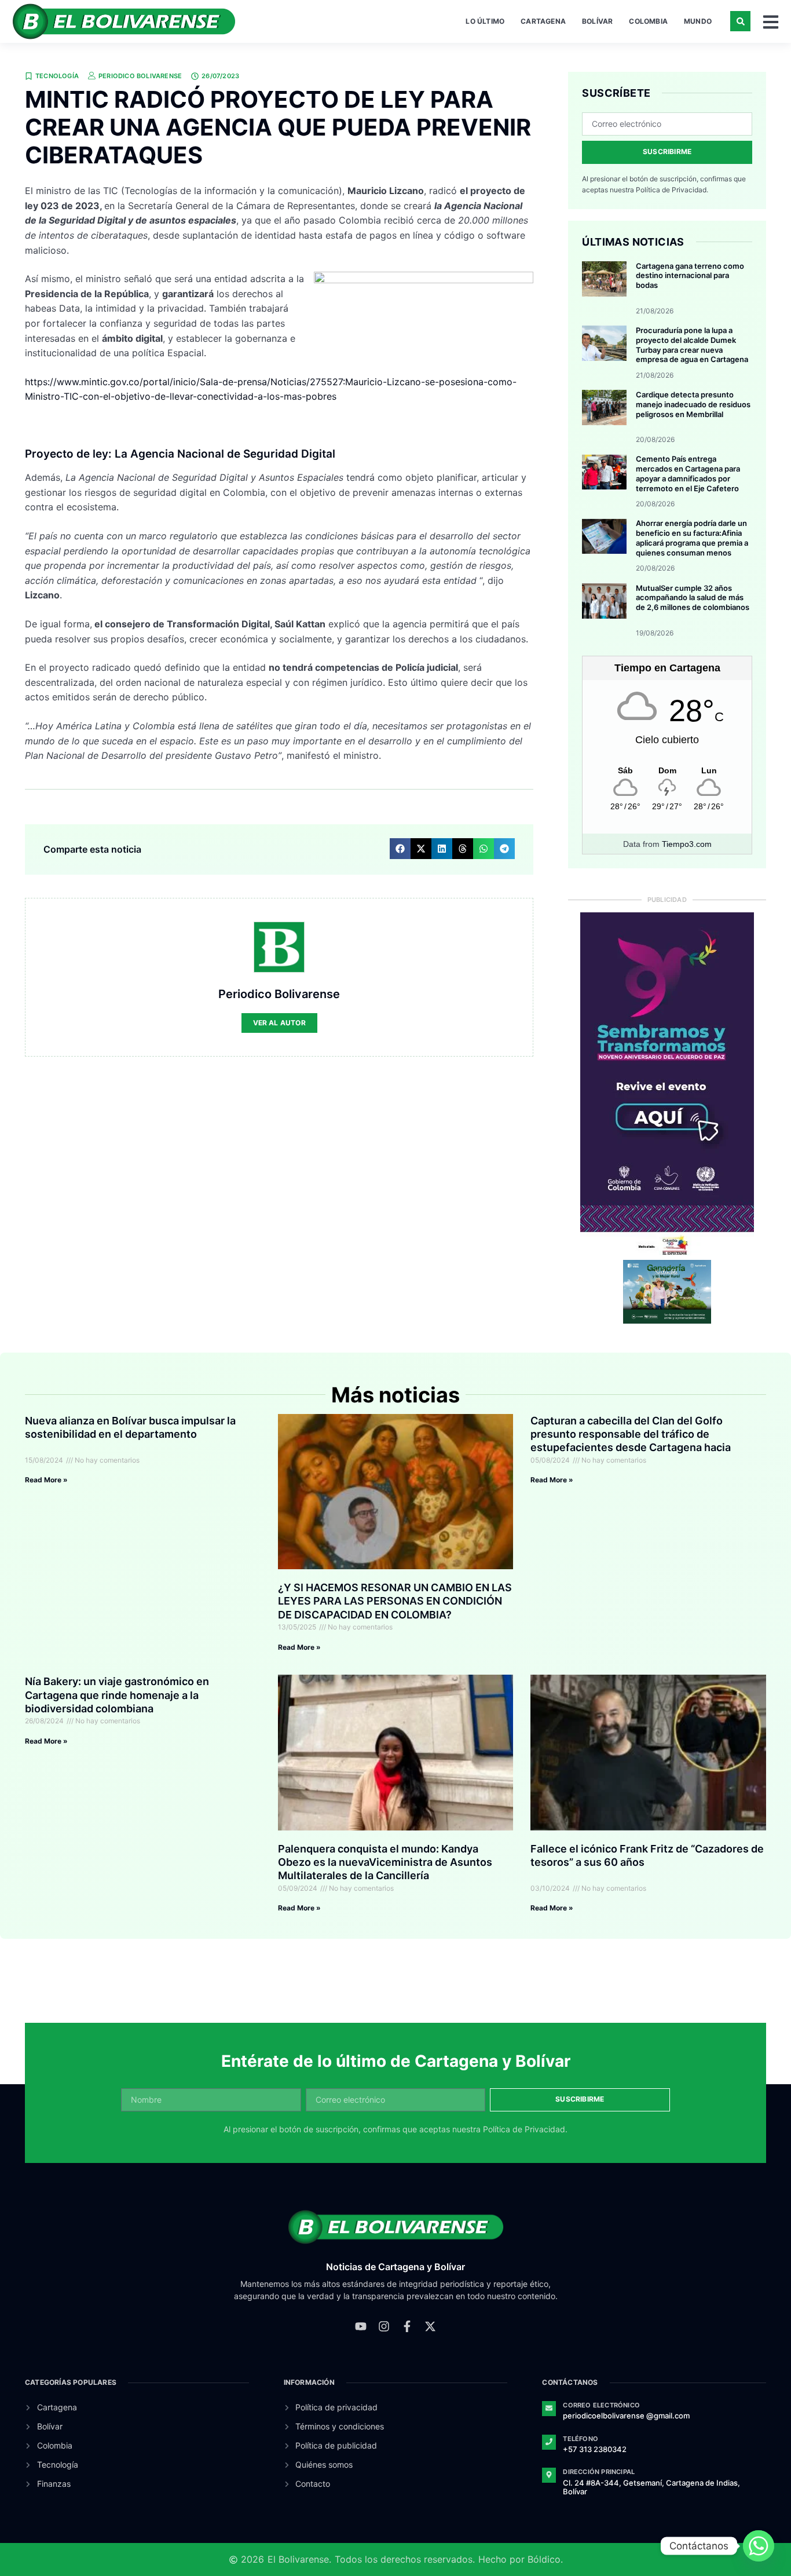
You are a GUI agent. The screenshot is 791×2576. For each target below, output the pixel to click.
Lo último (485, 21)
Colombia (648, 21)
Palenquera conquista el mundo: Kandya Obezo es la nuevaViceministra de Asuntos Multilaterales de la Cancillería (385, 1862)
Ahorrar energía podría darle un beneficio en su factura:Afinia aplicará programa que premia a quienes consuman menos (692, 538)
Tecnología (57, 76)
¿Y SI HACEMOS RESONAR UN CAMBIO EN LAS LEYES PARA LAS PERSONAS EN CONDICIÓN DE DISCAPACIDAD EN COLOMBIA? (395, 1601)
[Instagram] (384, 2326)
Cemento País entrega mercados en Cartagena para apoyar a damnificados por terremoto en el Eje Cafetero (688, 474)
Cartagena (543, 21)
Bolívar (597, 21)
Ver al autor (279, 1023)
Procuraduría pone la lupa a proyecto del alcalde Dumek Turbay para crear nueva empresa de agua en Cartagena (692, 345)
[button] (740, 21)
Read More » (46, 1480)
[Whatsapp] (759, 2546)
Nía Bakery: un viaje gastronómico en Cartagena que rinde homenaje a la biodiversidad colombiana (117, 1695)
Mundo (698, 21)
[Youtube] (361, 2326)
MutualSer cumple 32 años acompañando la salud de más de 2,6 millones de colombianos (693, 598)
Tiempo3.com (687, 844)
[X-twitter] (430, 2326)
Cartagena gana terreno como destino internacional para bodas (690, 276)
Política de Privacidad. (672, 190)
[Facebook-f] (407, 2326)
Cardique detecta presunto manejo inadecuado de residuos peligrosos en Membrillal (693, 404)
